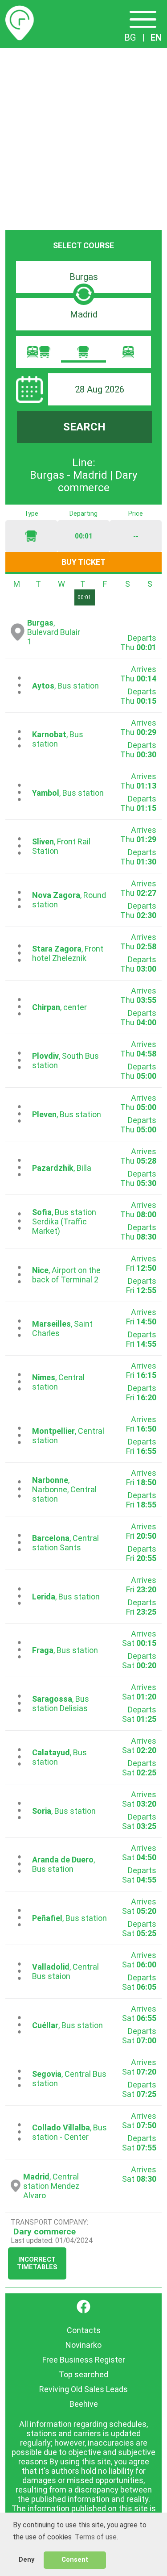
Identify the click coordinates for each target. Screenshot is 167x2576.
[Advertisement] (83, 136)
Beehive (84, 2404)
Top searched (83, 2374)
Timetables (20, 11)
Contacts (84, 2330)
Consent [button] (75, 2560)
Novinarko (83, 2345)
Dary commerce (45, 2232)
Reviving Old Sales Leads (83, 2389)
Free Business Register (84, 2360)
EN (156, 38)
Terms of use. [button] (96, 2537)
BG (130, 38)
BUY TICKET (83, 562)
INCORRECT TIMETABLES (37, 2263)
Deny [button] (26, 2560)
